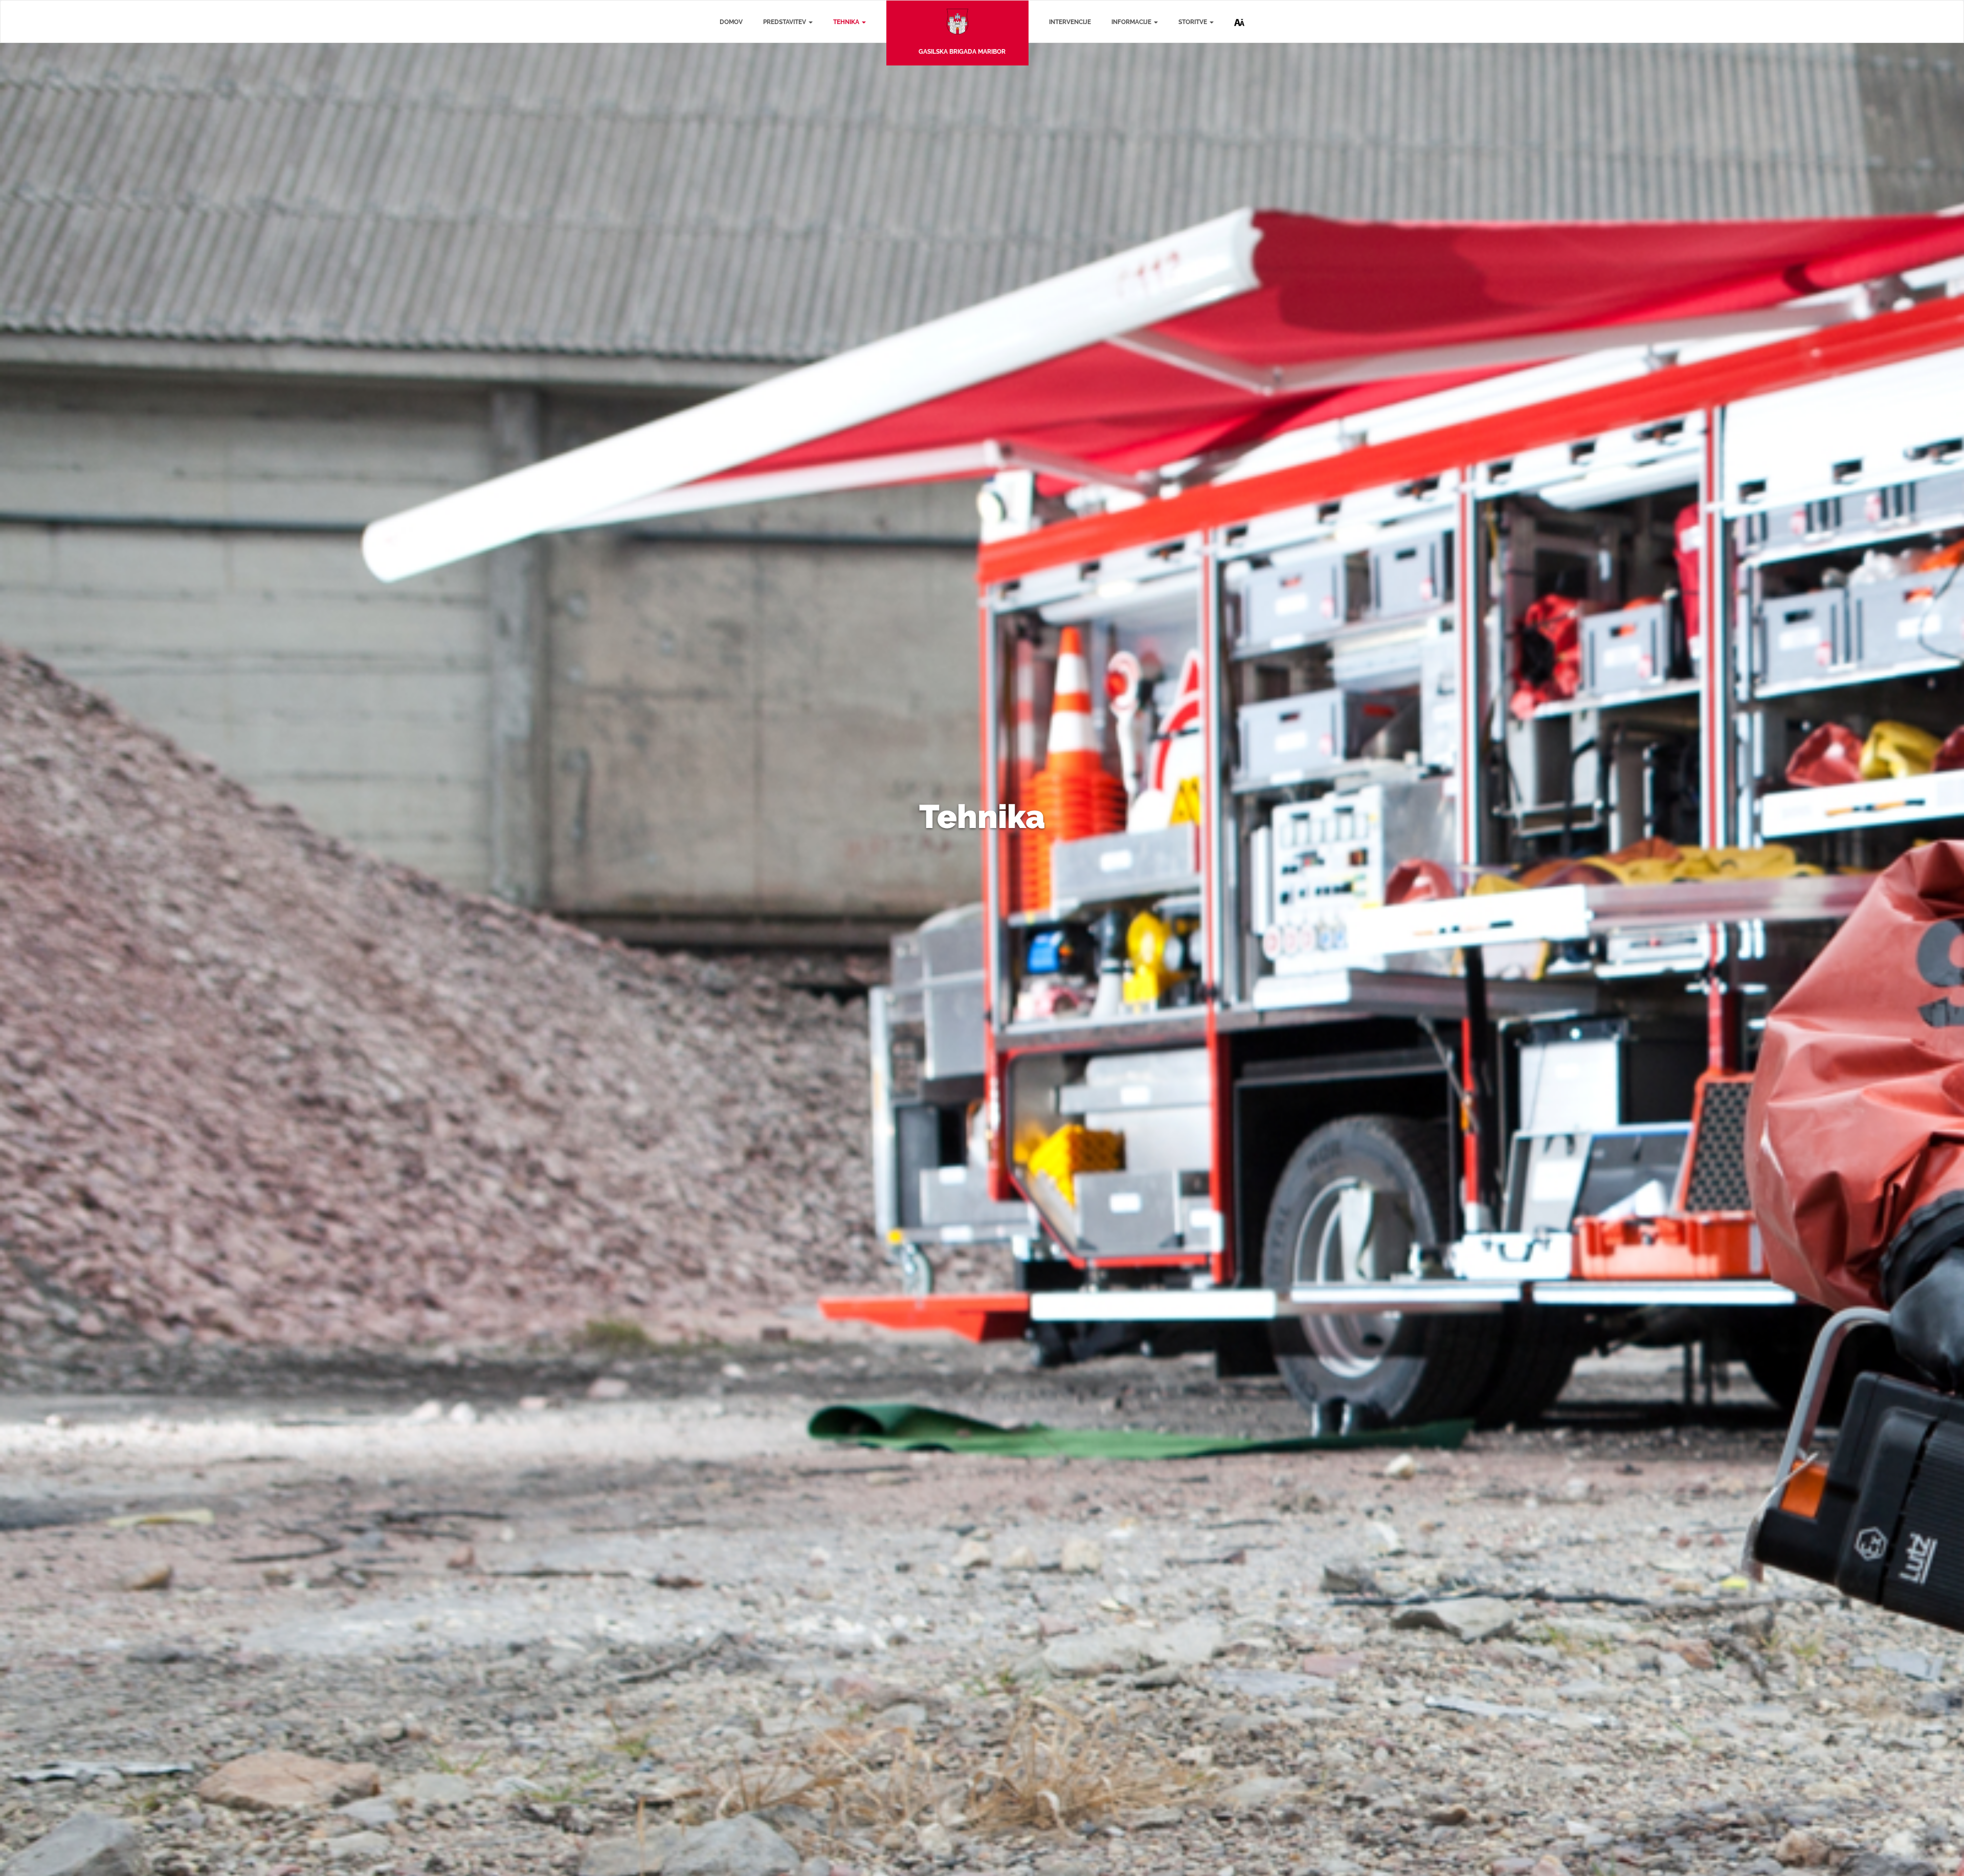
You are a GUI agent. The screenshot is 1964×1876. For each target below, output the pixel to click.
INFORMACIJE (1132, 22)
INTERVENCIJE (1070, 22)
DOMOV (731, 22)
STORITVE (1193, 22)
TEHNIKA (847, 22)
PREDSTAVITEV (785, 22)
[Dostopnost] (1239, 14)
